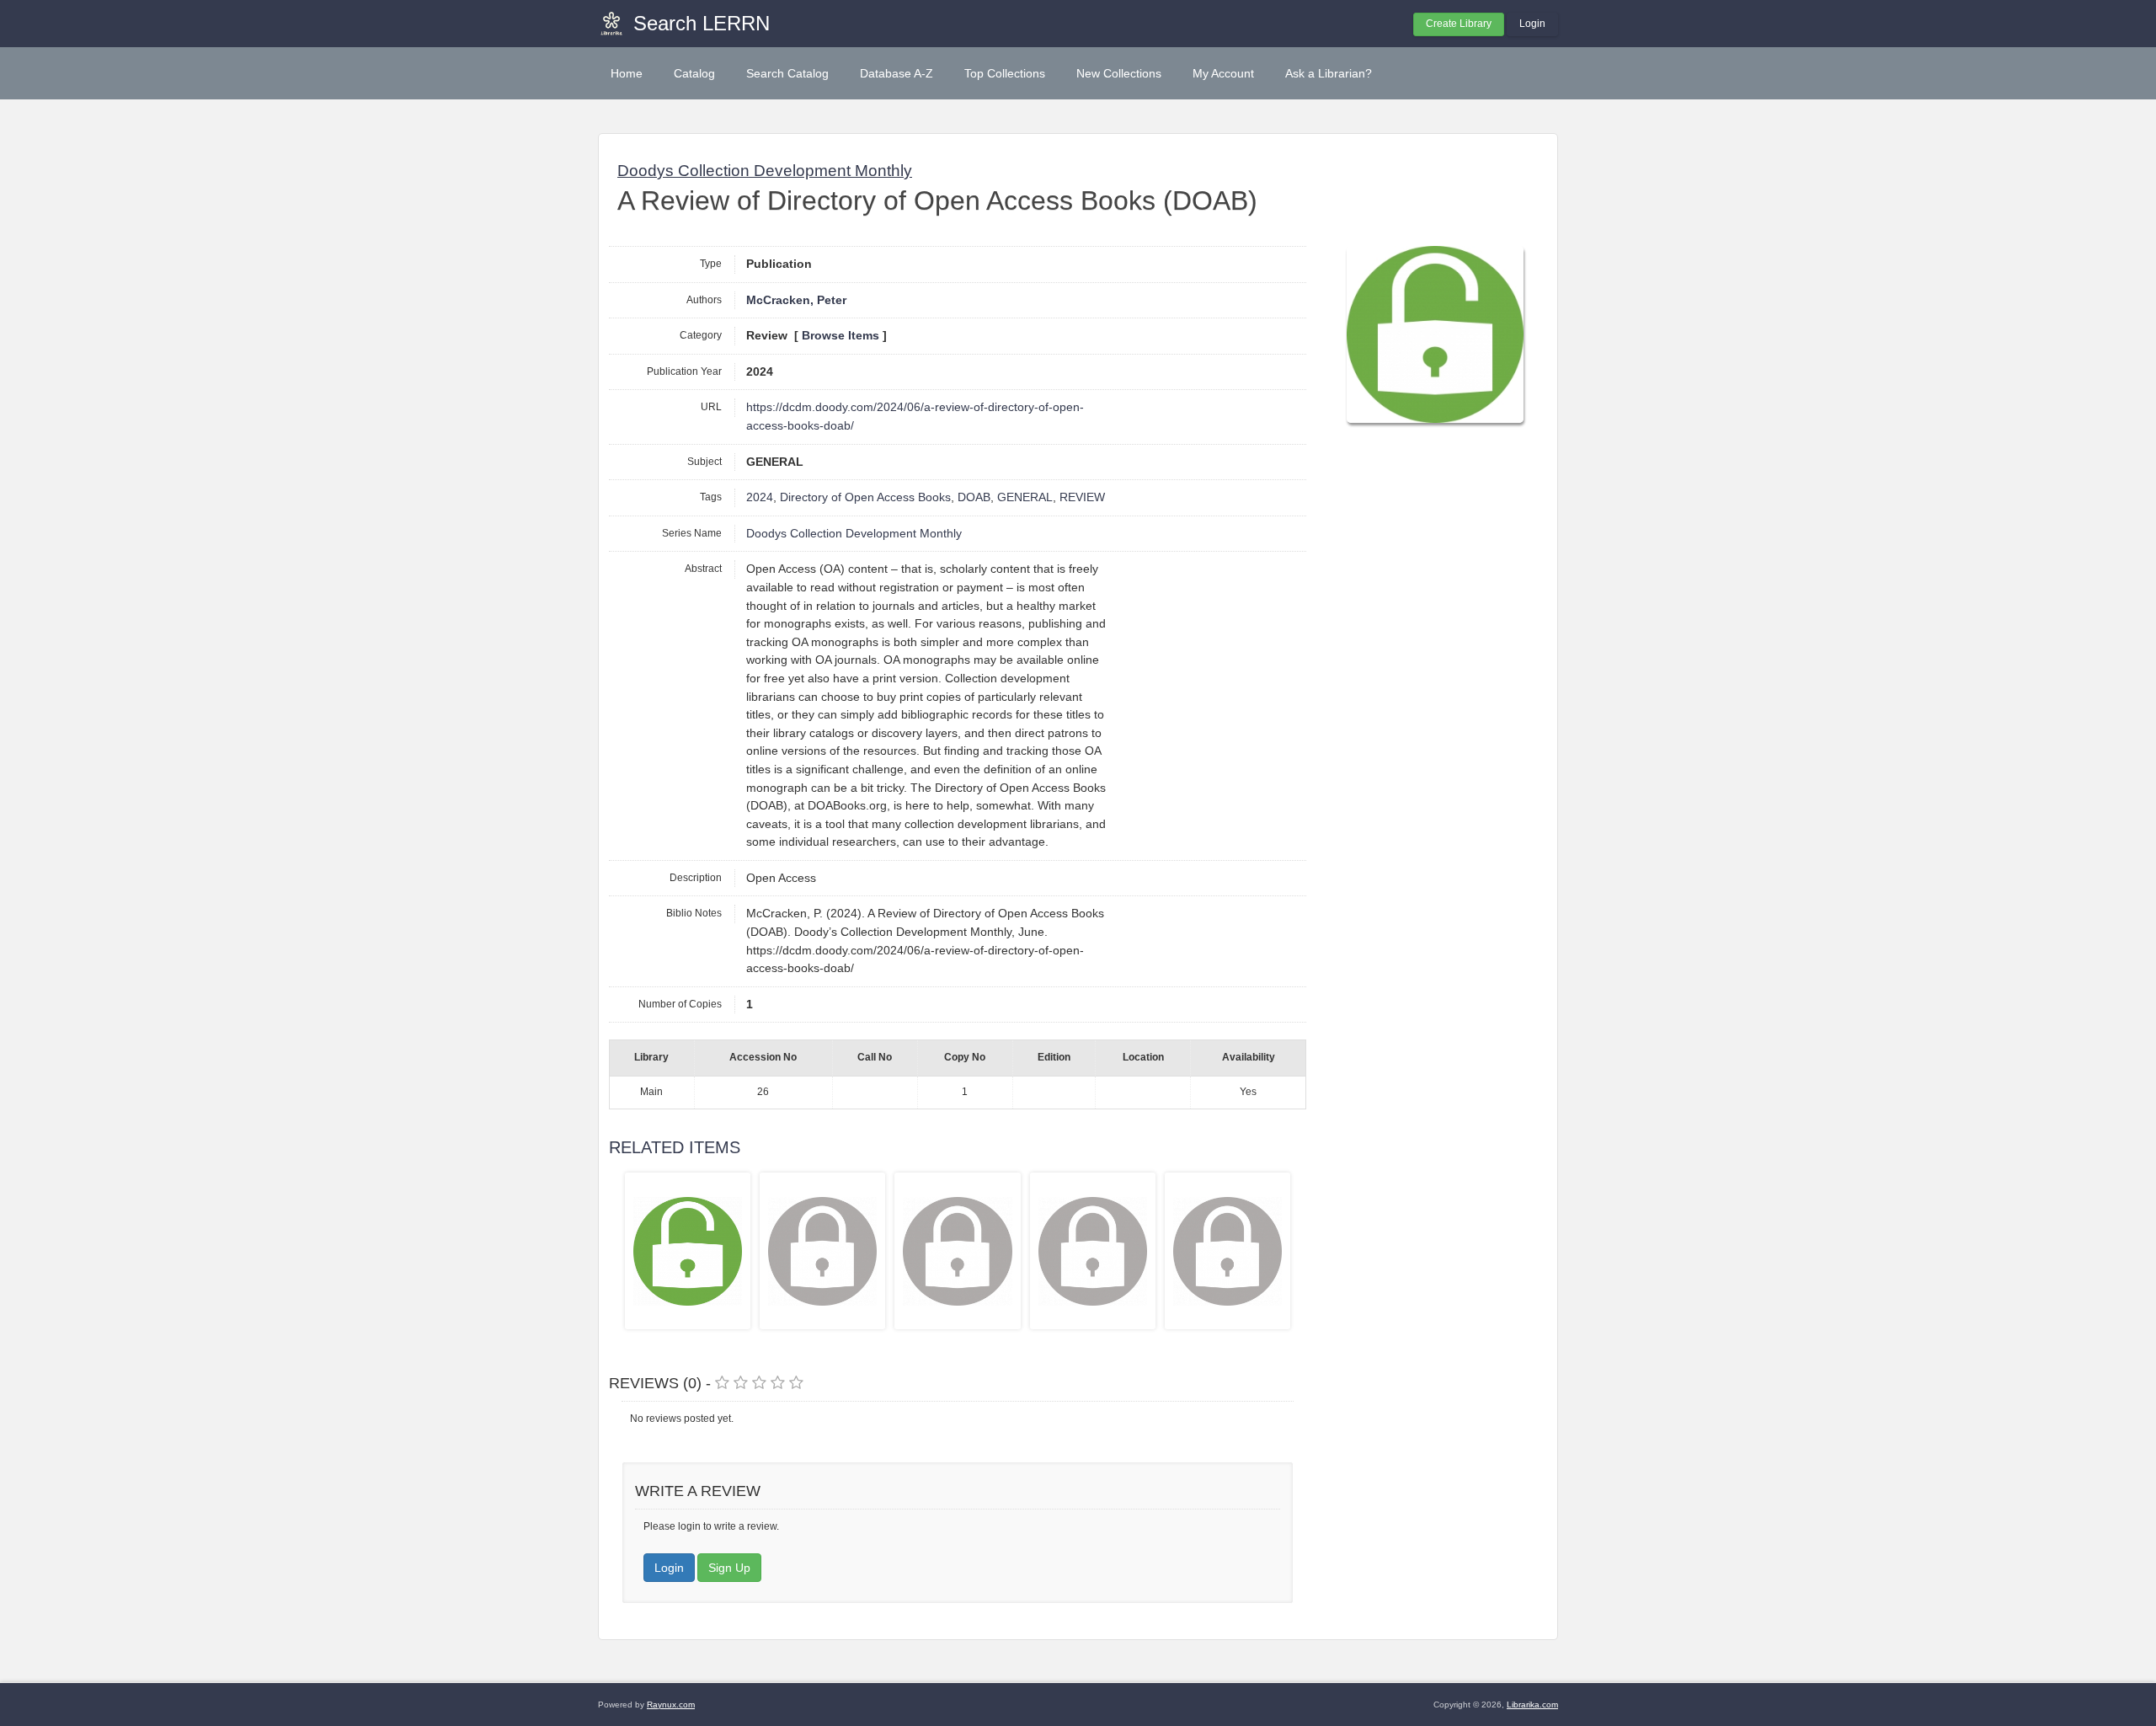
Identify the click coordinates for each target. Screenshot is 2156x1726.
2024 (760, 497)
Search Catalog (787, 73)
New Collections (1119, 73)
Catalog (694, 73)
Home (627, 73)
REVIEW (1082, 497)
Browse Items (841, 336)
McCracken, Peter (796, 300)
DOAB (974, 497)
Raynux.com (671, 1705)
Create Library (1459, 24)
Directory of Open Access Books (865, 497)
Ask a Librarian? (1329, 73)
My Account (1223, 73)
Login (1532, 24)
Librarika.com (1532, 1705)
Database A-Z (897, 73)
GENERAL (1025, 497)
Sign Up (729, 1568)
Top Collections (1005, 73)
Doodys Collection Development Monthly (765, 171)
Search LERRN (702, 23)
